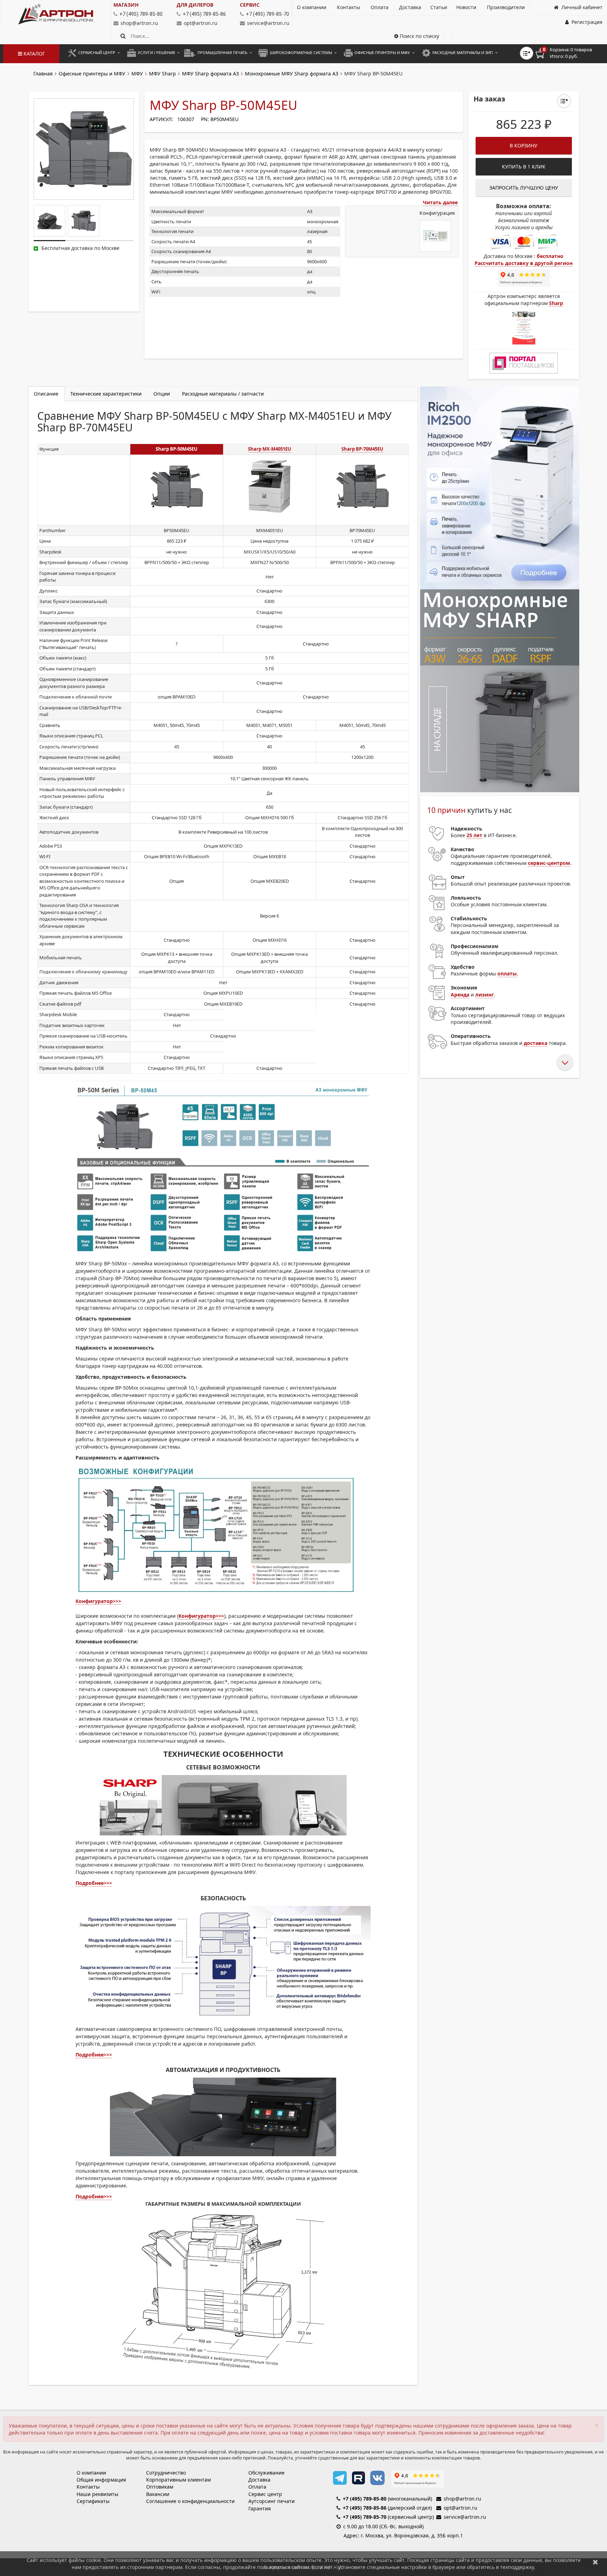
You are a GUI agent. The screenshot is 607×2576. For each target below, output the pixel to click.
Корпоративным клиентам (178, 2480)
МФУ (137, 74)
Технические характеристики (106, 394)
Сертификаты (93, 2501)
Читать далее (440, 202)
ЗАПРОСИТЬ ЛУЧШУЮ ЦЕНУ (524, 188)
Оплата (257, 2487)
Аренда (460, 995)
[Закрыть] (595, 2562)
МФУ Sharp (162, 74)
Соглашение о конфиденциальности (190, 2501)
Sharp (556, 303)
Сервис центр (265, 2494)
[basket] (569, 53)
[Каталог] (56, 14)
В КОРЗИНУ (524, 145)
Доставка (259, 2480)
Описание (46, 394)
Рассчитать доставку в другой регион (524, 263)
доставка (536, 1043)
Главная (43, 74)
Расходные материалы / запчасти (223, 394)
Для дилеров (195, 5)
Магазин (126, 5)
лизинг (485, 995)
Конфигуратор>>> (98, 1601)
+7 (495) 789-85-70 (365, 2517)
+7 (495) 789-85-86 (365, 2508)
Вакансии (158, 2494)
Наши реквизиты (97, 2494)
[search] (123, 36)
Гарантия (260, 2508)
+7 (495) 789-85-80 (365, 2499)
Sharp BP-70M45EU (362, 449)
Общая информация (101, 2480)
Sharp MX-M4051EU (270, 449)
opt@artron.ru (201, 23)
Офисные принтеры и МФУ (92, 74)
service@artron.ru (268, 23)
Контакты (88, 2487)
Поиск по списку (419, 36)
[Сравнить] (564, 101)
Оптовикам (160, 2487)
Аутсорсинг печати (272, 2501)
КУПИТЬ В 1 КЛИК (524, 167)
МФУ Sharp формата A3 (210, 74)
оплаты (507, 974)
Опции (162, 394)
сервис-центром (549, 863)
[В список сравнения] (527, 53)
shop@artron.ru (139, 23)
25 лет (474, 835)
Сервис (250, 5)
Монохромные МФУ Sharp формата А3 (292, 74)
